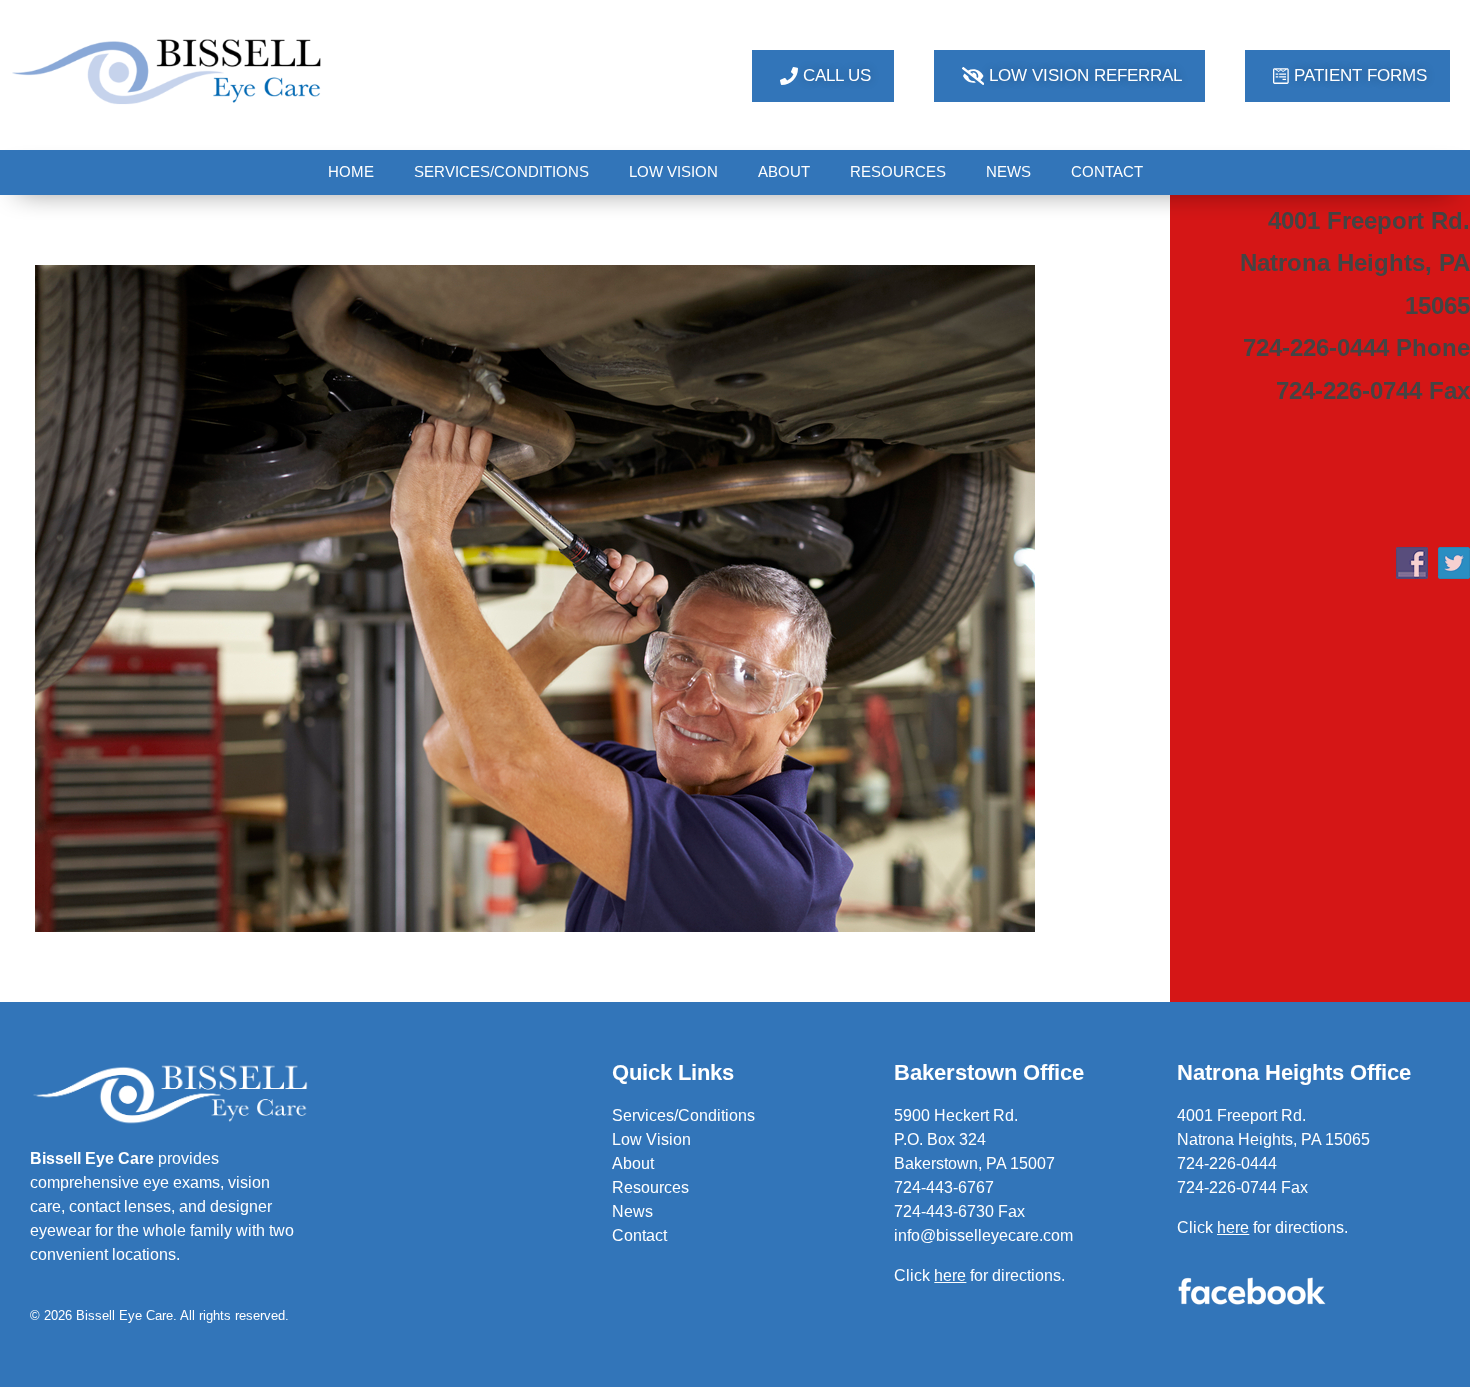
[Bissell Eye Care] (169, 71)
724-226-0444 (1227, 1163)
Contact (639, 1235)
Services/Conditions (683, 1115)
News (632, 1211)
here (1233, 1227)
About (633, 1163)
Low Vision (651, 1139)
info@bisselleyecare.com (983, 1235)
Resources (650, 1187)
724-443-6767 (944, 1187)
